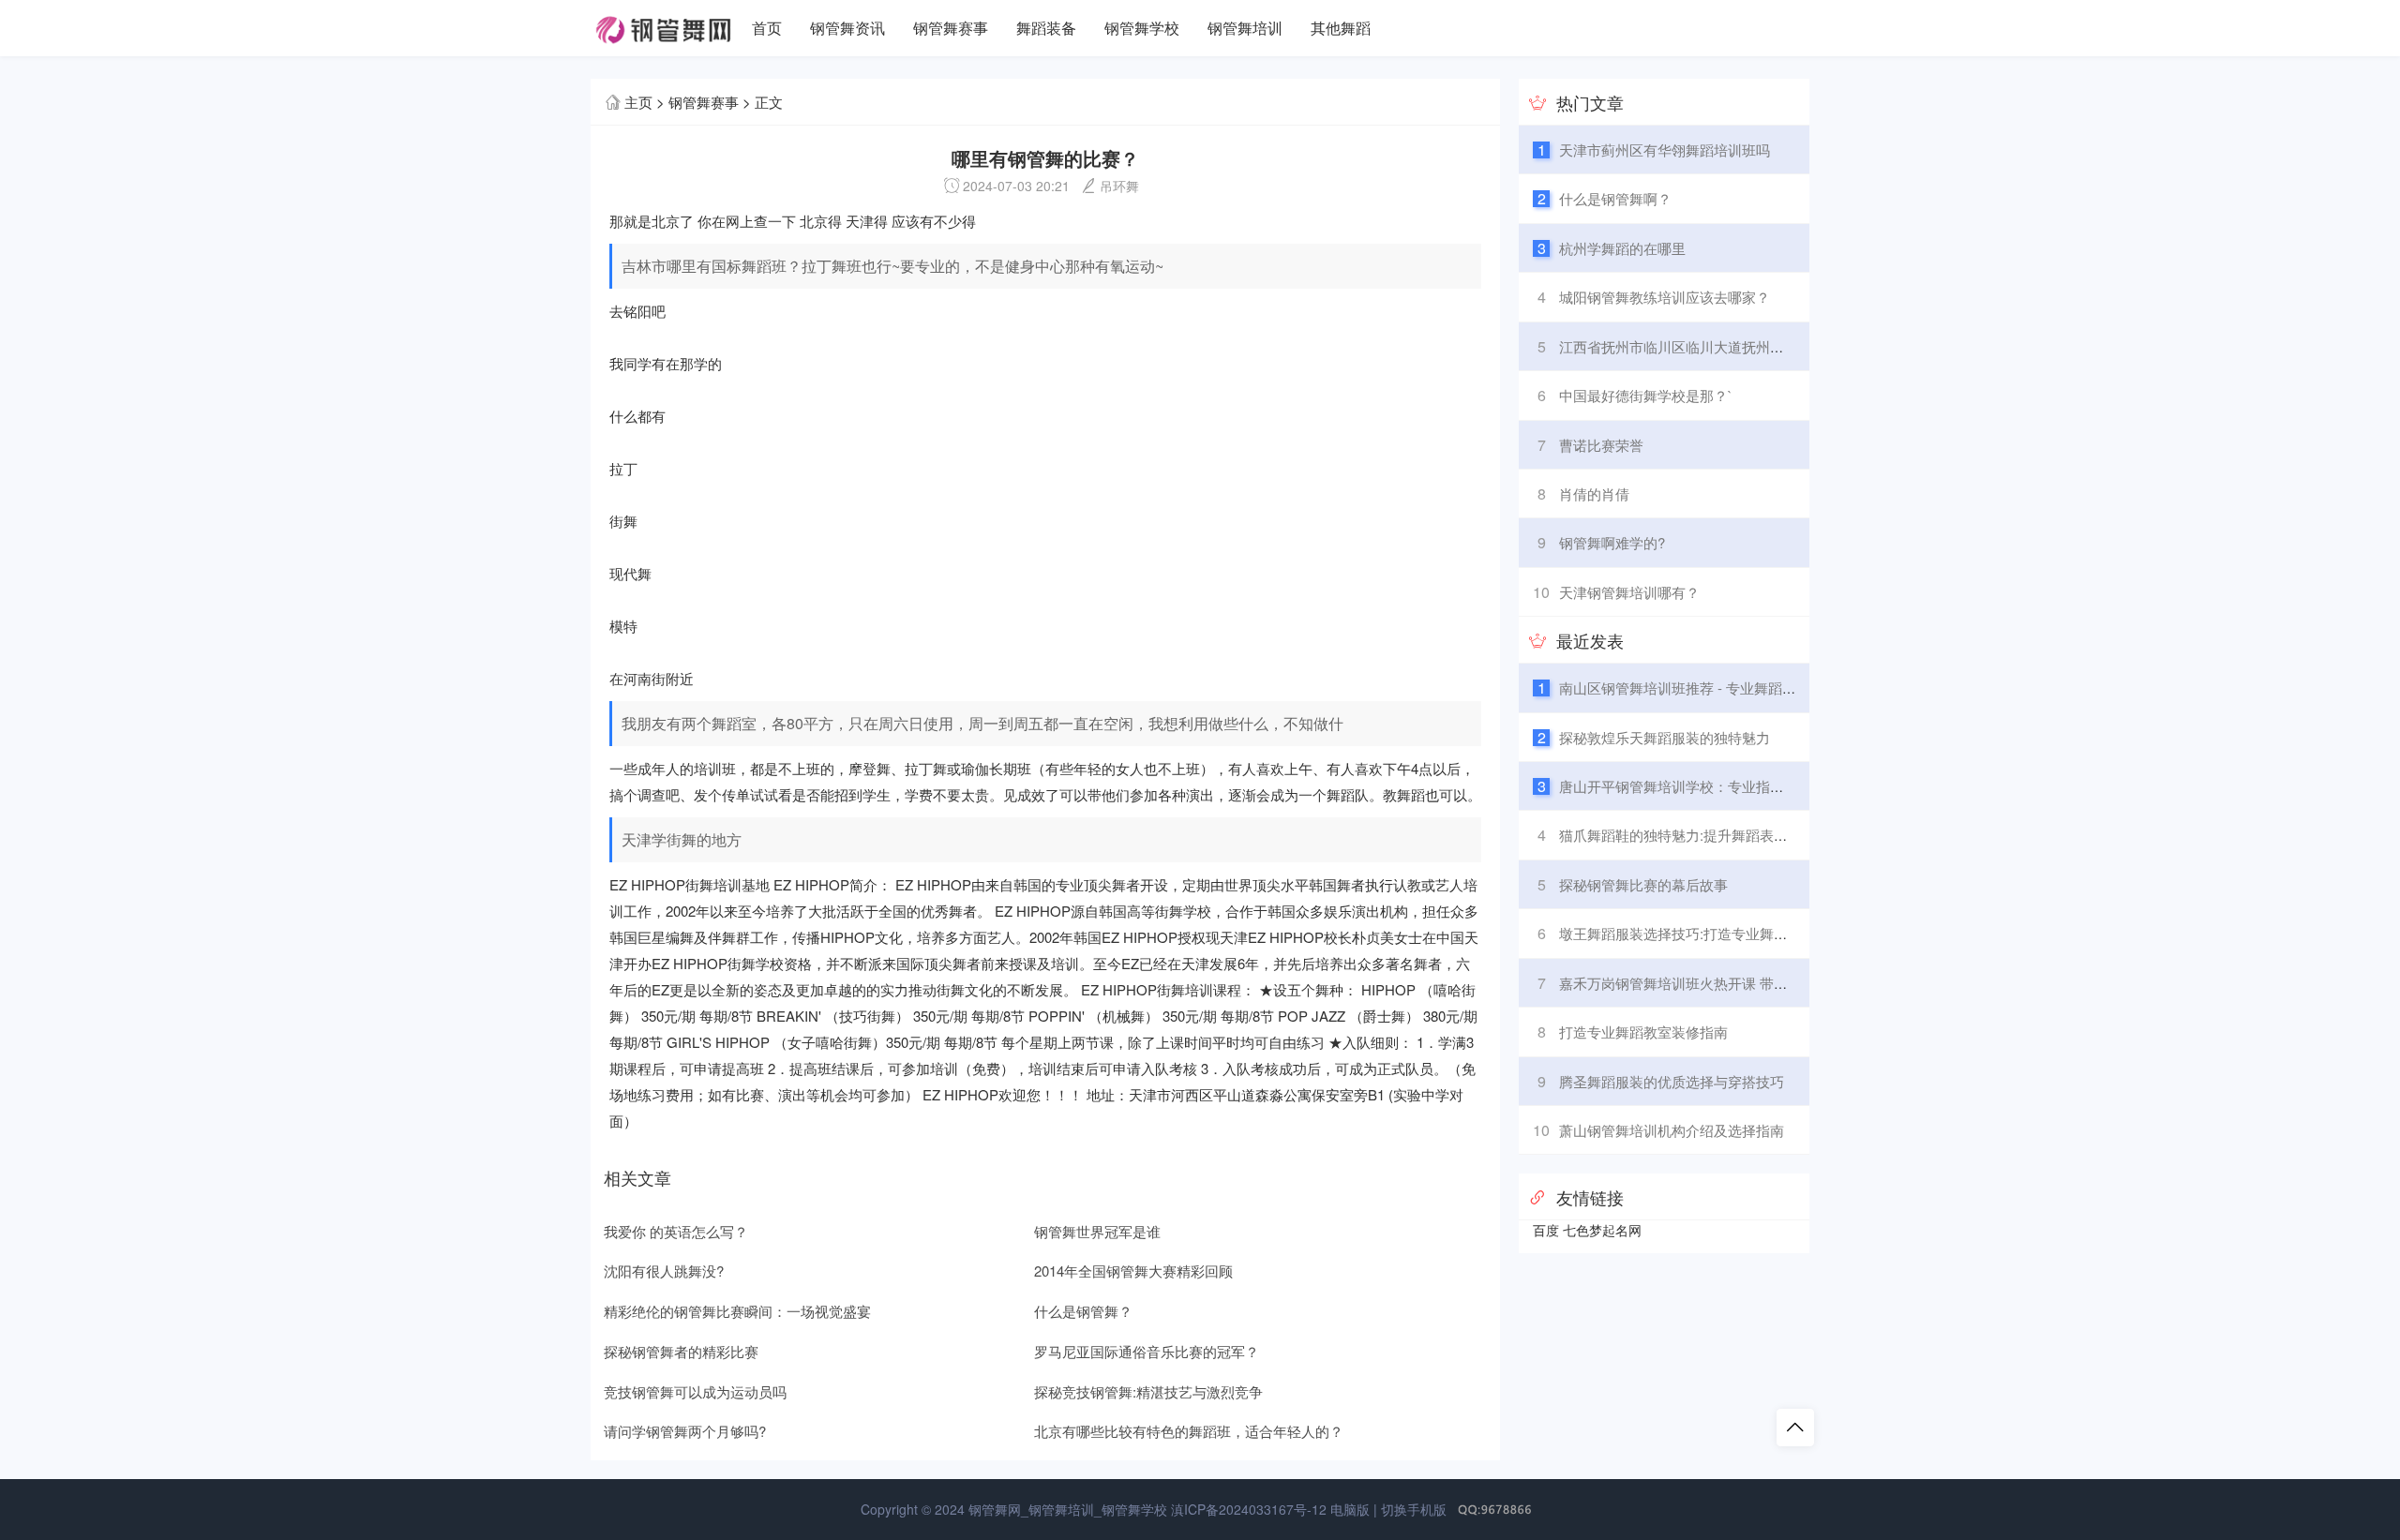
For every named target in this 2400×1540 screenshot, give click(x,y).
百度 (1546, 1230)
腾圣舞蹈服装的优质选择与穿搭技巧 (1672, 1081)
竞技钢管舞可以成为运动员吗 (695, 1391)
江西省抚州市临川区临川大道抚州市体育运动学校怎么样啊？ (1749, 346)
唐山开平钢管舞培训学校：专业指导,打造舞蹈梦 (1709, 786)
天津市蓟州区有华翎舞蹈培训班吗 (1665, 150)
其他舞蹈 (1341, 28)
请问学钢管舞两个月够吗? (685, 1431)
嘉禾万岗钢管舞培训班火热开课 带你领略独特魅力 (1716, 983)
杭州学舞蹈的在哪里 (1622, 248)
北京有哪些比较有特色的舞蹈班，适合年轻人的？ (1189, 1431)
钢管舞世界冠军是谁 (1097, 1231)
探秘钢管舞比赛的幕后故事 (1643, 884)
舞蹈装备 (1046, 28)
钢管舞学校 (1142, 28)
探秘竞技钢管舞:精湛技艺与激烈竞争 (1148, 1391)
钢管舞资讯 (847, 28)
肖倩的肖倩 (1594, 493)
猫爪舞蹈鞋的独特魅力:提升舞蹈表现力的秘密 (1702, 835)
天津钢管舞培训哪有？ (1629, 592)
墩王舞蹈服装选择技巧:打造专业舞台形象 (1687, 933)
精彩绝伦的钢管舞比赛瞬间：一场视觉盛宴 (737, 1311)
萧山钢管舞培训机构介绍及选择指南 (1672, 1130)
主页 (638, 102)
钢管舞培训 (1245, 28)
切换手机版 (1414, 1509)
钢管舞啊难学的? (1612, 542)
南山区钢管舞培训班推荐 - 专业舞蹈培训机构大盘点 (1720, 688)
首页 (767, 28)
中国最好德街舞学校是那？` (1646, 395)
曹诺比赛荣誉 (1601, 445)
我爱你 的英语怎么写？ (676, 1231)
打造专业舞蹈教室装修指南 (1643, 1032)
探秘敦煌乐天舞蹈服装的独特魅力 (1665, 737)
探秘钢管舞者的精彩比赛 (681, 1351)
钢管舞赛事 (951, 28)
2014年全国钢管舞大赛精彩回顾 (1133, 1271)
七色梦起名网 (1602, 1230)
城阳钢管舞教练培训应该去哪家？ (1665, 297)
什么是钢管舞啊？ (1615, 198)
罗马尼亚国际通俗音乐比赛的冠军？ (1147, 1351)
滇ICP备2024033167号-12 (1249, 1509)
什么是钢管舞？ (1083, 1311)
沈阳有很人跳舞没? (664, 1271)
